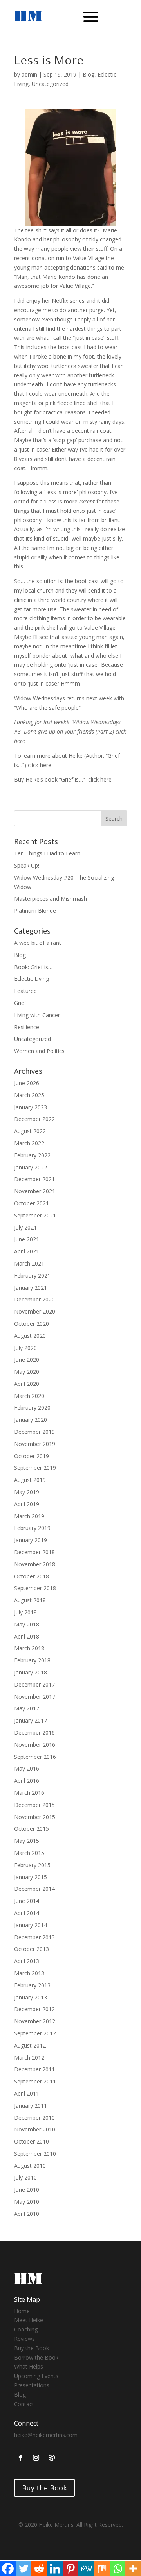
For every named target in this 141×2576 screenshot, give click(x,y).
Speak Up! (27, 865)
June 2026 (27, 1083)
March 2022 (29, 1143)
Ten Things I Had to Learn (47, 853)
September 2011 (35, 2081)
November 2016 (35, 1745)
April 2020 (27, 1384)
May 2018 (27, 1624)
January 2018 (31, 1672)
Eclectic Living (32, 979)
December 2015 (34, 1805)
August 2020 (30, 1336)
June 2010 (27, 2190)
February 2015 (32, 1865)
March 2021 (29, 1263)
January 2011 (31, 2106)
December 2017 (34, 1684)
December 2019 (34, 1432)
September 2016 (35, 1757)
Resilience (27, 1027)
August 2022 (30, 1131)
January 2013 (31, 1997)
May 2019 (27, 1492)
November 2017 (35, 1697)
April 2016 (27, 1781)
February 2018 (32, 1660)
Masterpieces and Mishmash (51, 899)
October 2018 (32, 1576)
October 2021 (32, 1203)
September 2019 (35, 1468)
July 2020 (25, 1348)
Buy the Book (32, 2348)
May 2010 (27, 2202)
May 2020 (27, 1372)
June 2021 (27, 1239)
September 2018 (35, 1588)
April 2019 (27, 1504)
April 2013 (27, 1961)
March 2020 (29, 1396)
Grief (20, 1003)
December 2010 (34, 2118)
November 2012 (35, 2021)
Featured (25, 991)
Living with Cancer (37, 1015)
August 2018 (30, 1600)
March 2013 (29, 1973)
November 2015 (35, 1817)
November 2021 (35, 1191)
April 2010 (27, 2214)
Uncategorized (50, 84)
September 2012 (35, 2033)
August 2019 (30, 1480)
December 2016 (34, 1733)
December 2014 (34, 1889)
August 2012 (30, 2045)
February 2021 (32, 1276)
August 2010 (30, 2166)
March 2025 (29, 1095)
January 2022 (31, 1167)
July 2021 (25, 1227)
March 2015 (29, 1853)
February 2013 (32, 1985)
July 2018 (25, 1612)
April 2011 (27, 2093)
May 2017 (27, 1708)
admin (29, 74)
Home (22, 2311)
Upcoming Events (36, 2376)
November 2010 (35, 2129)
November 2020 (35, 1311)
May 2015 (27, 1841)
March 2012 (29, 2057)
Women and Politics (39, 1051)
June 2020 (27, 1359)
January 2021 (31, 1288)
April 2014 (27, 1913)
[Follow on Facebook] (20, 2458)
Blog (89, 74)
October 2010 (32, 2141)
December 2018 (34, 1552)
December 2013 (34, 1937)
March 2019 (29, 1516)
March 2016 (29, 1793)
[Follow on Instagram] (36, 2458)
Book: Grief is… (33, 967)
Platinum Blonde (35, 911)
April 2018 (27, 1636)
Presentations (32, 2385)
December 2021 (34, 1179)
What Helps (29, 2366)
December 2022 (34, 1119)
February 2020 (32, 1408)
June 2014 (27, 1901)
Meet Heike (29, 2320)
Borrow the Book (36, 2357)
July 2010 (25, 2177)
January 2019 (31, 1540)
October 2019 (32, 1456)
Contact (24, 2404)
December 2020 (34, 1299)
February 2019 (32, 1528)
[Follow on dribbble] (52, 2458)
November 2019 (35, 1444)
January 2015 (31, 1877)
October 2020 (32, 1324)
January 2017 (31, 1720)
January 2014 (31, 1925)
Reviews (24, 2339)
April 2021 (27, 1251)
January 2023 (31, 1107)
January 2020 (31, 1420)
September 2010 (35, 2154)
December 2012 (34, 2009)
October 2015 (32, 1829)
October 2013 (32, 1949)
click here (40, 765)
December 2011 (34, 2069)
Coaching (26, 2329)
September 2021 (35, 1215)
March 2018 (29, 1648)
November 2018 (35, 1564)
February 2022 (32, 1155)
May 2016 (27, 1768)
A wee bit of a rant (38, 943)
